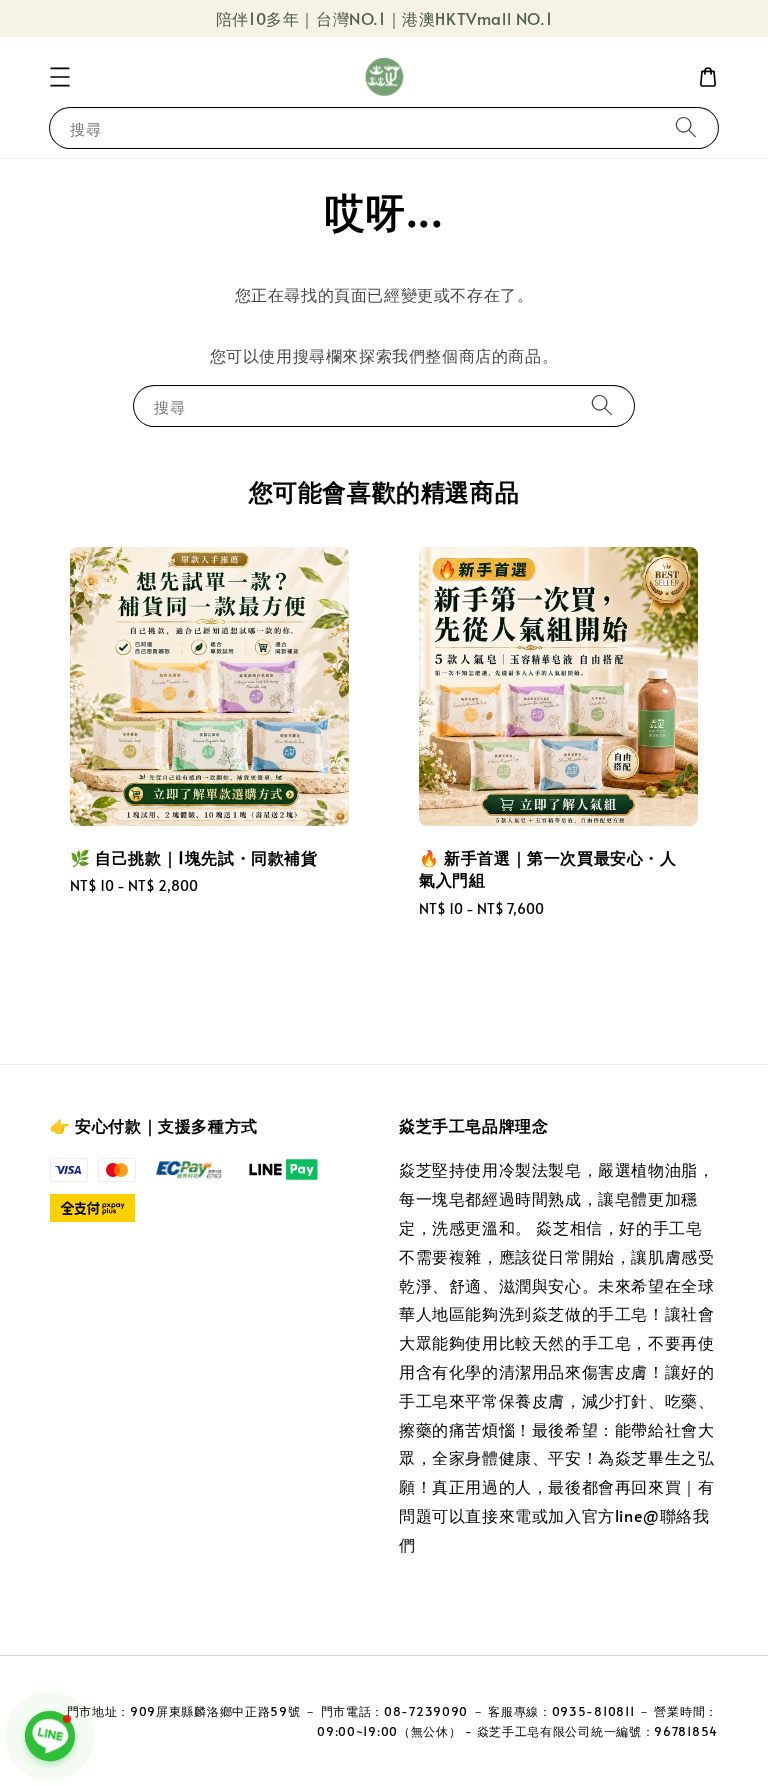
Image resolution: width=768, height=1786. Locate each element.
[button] (60, 77)
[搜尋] (686, 127)
